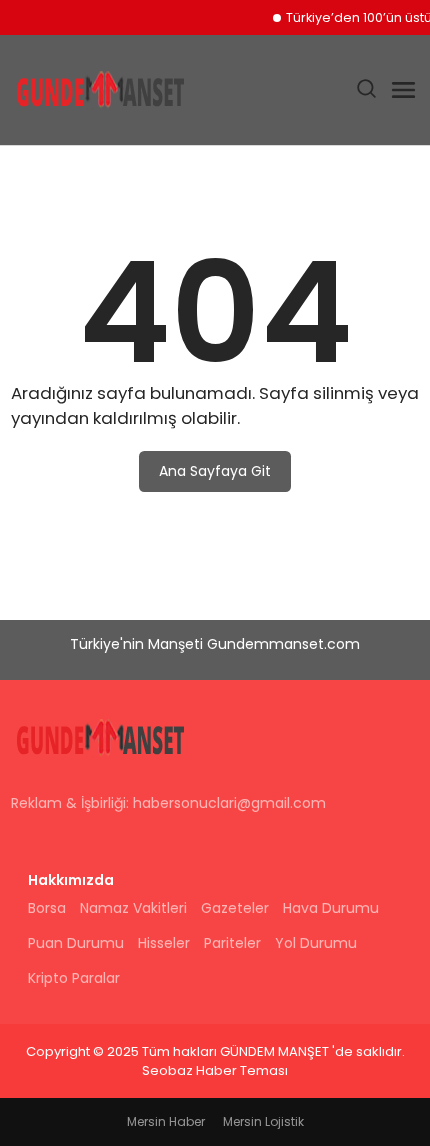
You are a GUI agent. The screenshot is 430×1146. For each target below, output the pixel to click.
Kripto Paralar (74, 978)
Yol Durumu (316, 943)
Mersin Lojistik (263, 1121)
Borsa (47, 908)
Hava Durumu (331, 908)
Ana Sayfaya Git (215, 471)
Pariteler (232, 943)
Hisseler (164, 943)
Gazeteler (235, 908)
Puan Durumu (76, 943)
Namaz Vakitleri (133, 908)
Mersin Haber (166, 1121)
